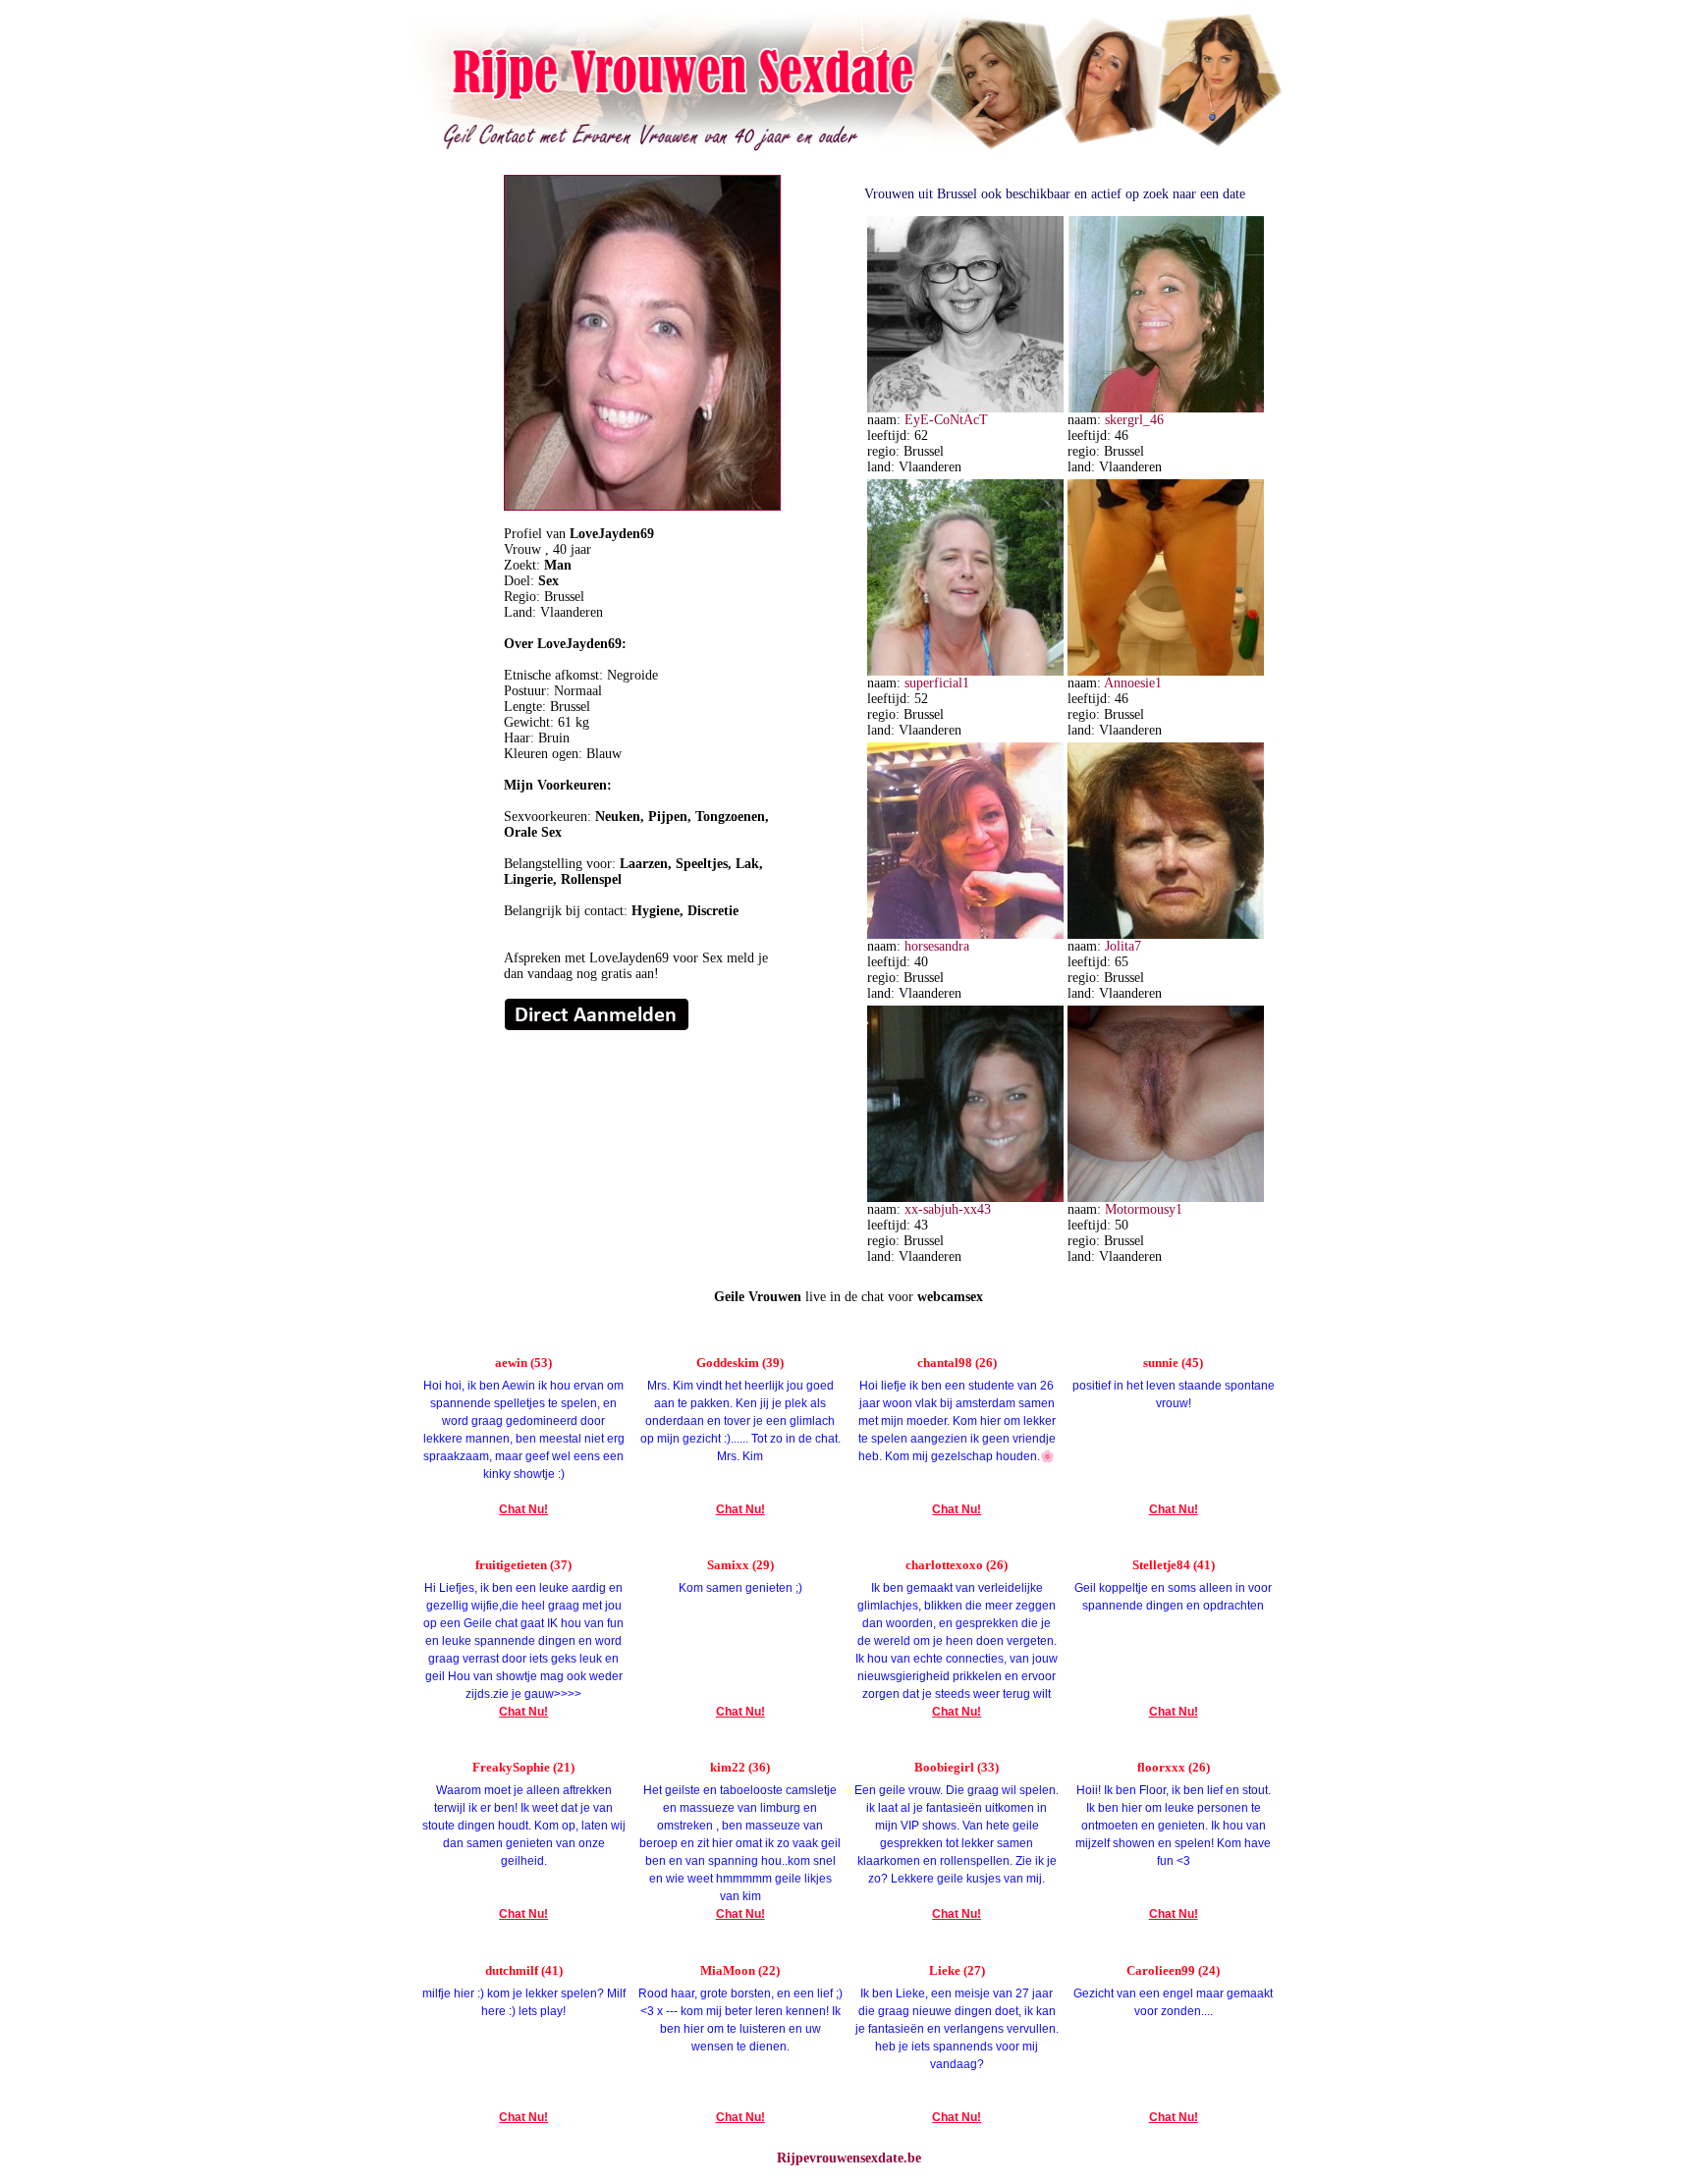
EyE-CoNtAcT (946, 420)
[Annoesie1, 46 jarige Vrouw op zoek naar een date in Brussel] (1166, 671)
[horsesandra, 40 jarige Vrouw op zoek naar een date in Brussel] (965, 934)
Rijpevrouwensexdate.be (849, 2158)
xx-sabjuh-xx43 (948, 1209)
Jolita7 (1123, 946)
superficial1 (937, 683)
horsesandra (937, 946)
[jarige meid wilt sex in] (597, 1027)
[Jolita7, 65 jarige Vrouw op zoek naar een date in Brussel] (1166, 934)
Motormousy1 (1144, 1209)
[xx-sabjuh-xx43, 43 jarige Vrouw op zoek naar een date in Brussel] (965, 1198)
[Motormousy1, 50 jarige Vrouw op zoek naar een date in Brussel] (1166, 1198)
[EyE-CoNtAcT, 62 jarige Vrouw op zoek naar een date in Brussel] (965, 408)
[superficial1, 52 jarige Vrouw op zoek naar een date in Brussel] (965, 671)
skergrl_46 (1134, 420)
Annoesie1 (1133, 683)
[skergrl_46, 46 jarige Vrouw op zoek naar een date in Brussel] (1166, 408)
